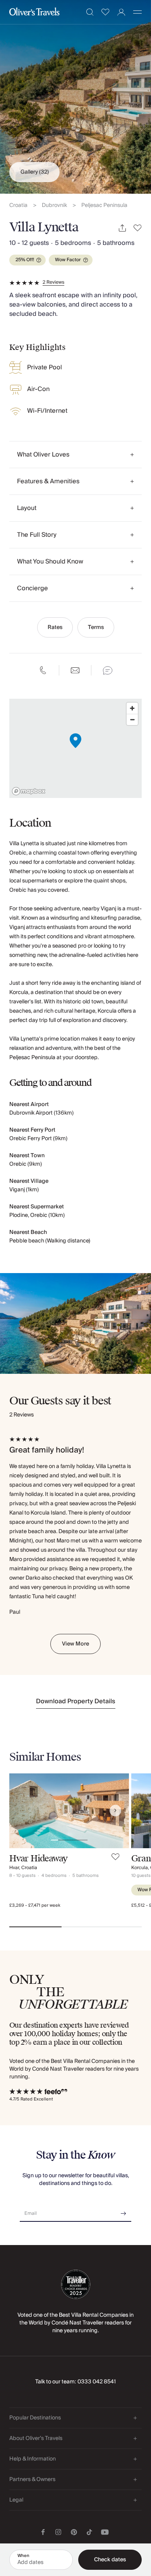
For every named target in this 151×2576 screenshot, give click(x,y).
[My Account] (121, 12)
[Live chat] (108, 670)
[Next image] (115, 1811)
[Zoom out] (132, 719)
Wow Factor (68, 260)
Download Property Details (76, 1701)
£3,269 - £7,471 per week (35, 1905)
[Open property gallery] (75, 97)
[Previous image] (23, 1811)
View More (75, 1644)
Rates (55, 627)
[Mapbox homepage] (29, 791)
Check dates (110, 2560)
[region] (75, 748)
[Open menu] (137, 12)
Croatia (18, 206)
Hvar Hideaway (39, 1858)
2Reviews (53, 283)
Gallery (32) (35, 172)
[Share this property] (122, 228)
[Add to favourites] (138, 228)
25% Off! (25, 260)
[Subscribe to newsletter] (124, 2211)
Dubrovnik (54, 206)
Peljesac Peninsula (104, 206)
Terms (96, 627)
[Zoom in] (132, 708)
